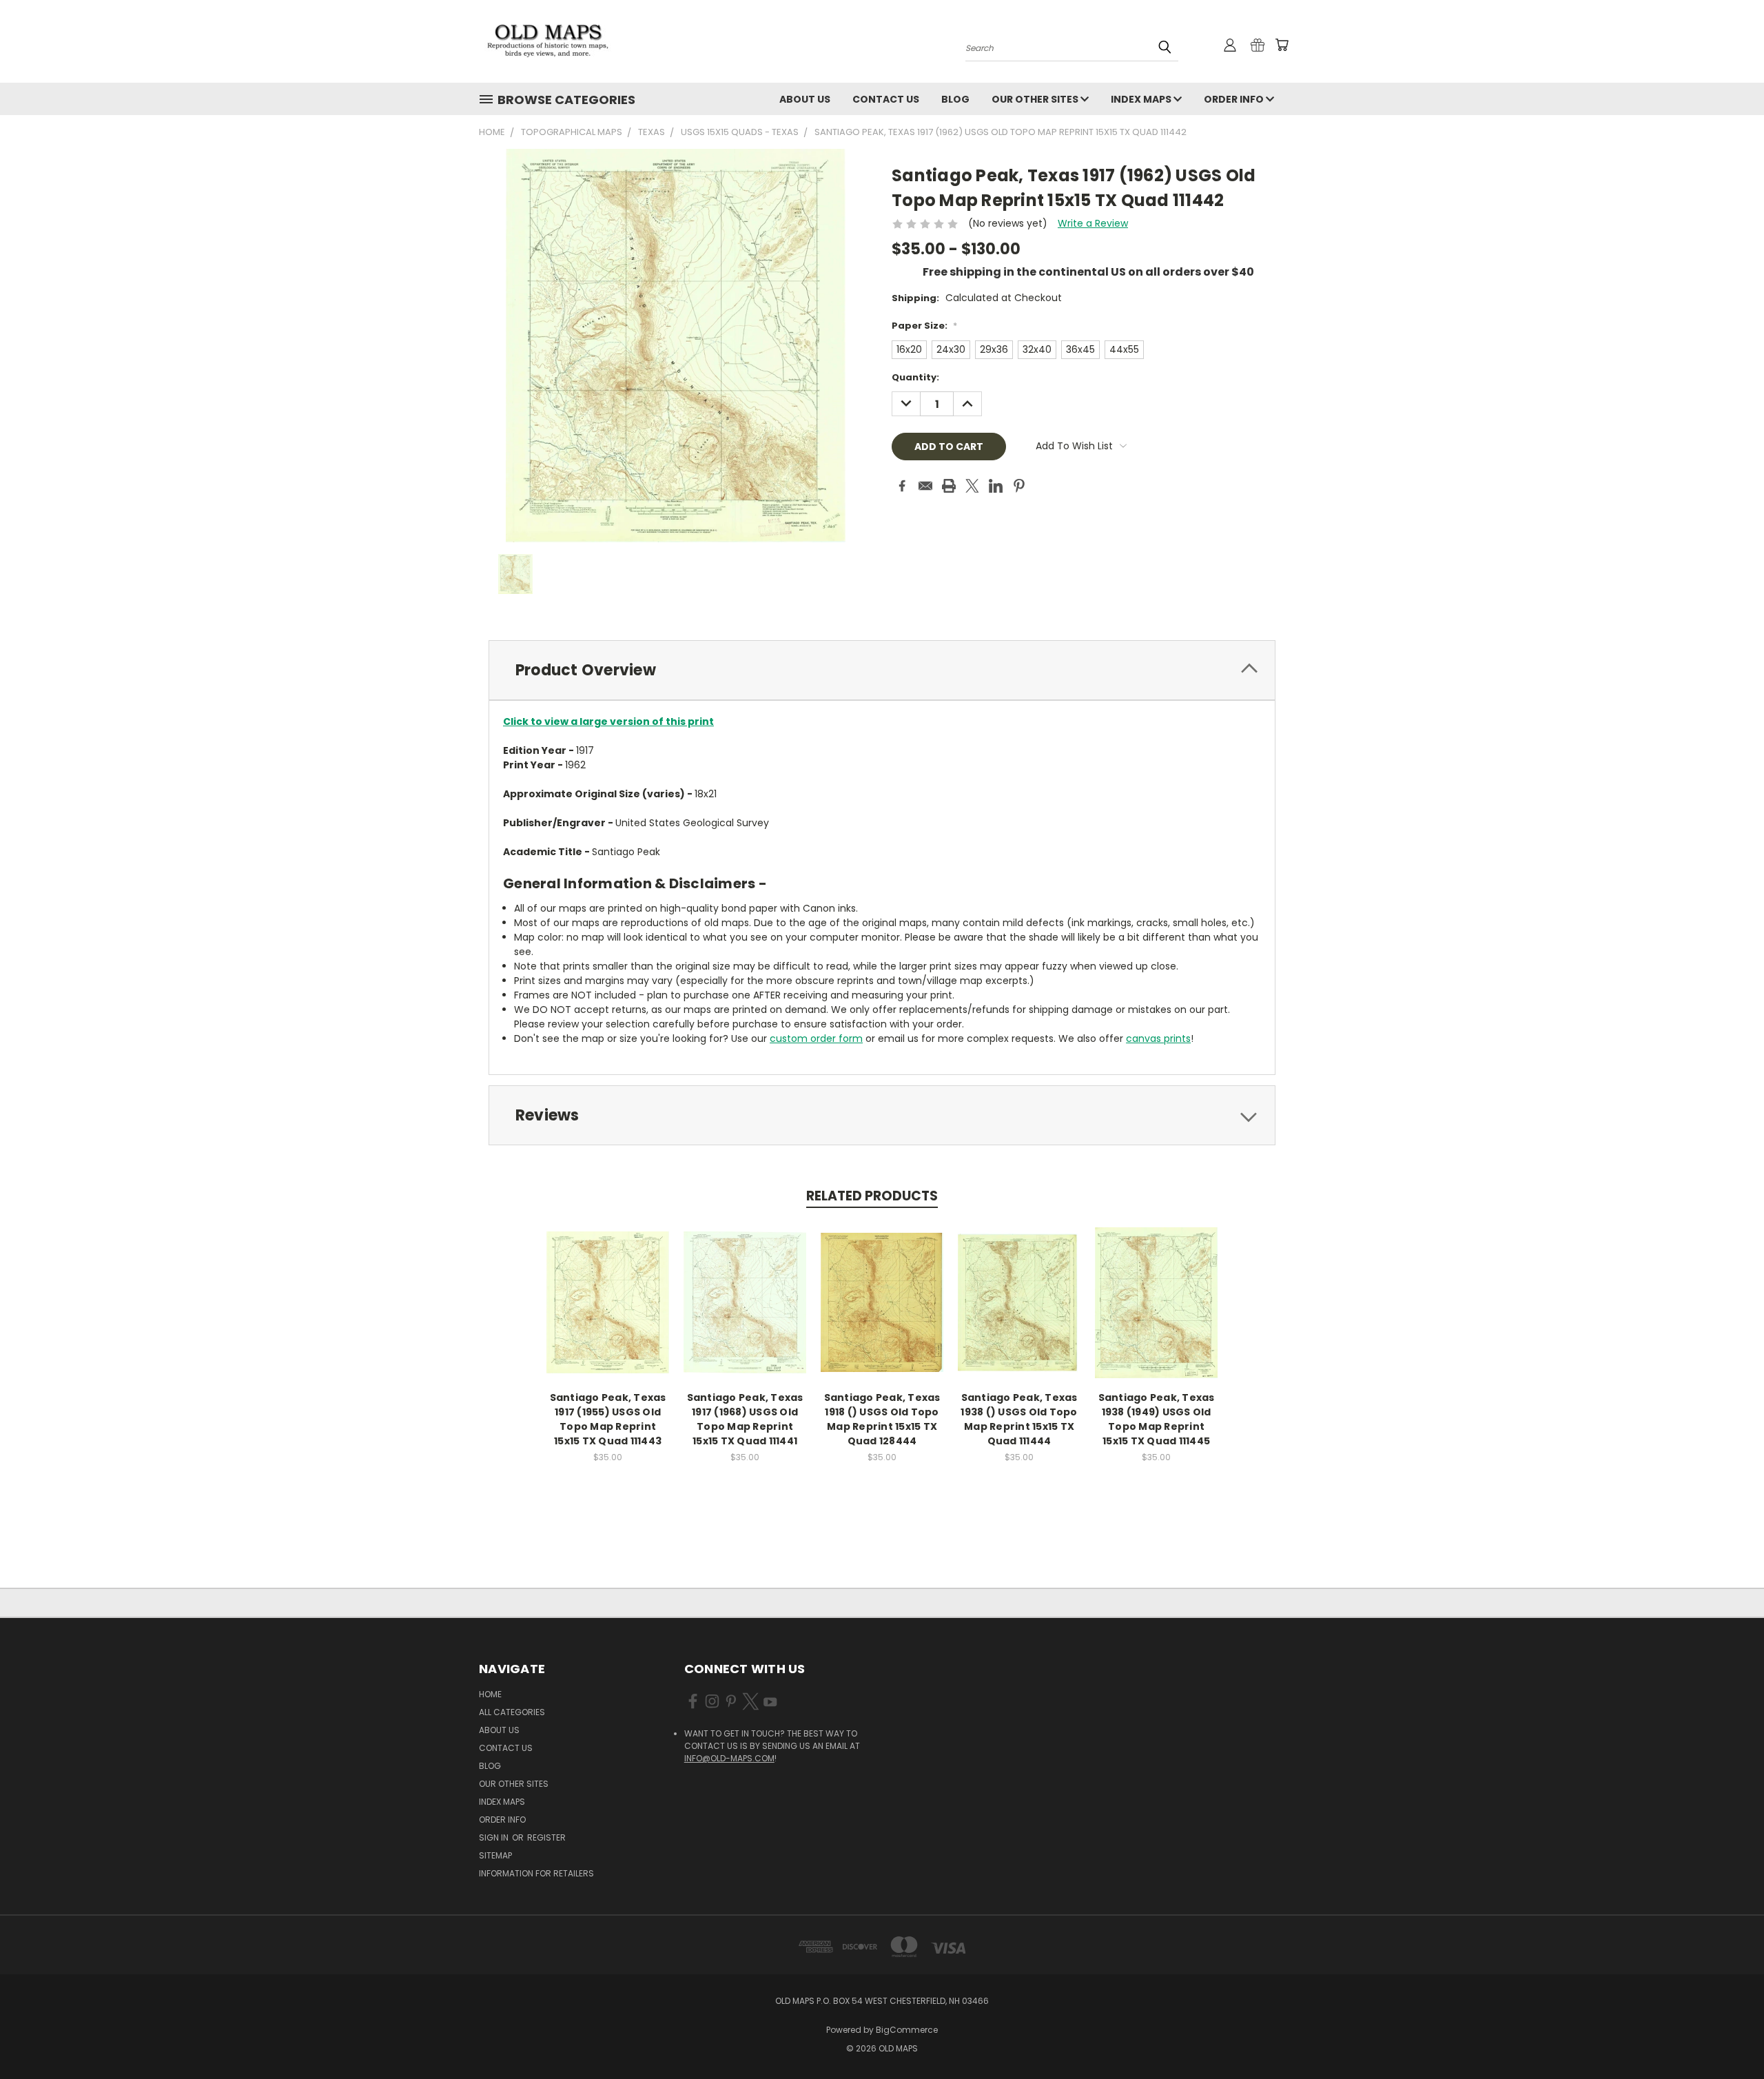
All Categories (512, 1712)
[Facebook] (902, 486)
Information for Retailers (536, 1873)
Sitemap (495, 1855)
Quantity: (915, 377)
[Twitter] (972, 486)
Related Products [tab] (872, 1196)
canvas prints (1158, 1038)
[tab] (882, 670)
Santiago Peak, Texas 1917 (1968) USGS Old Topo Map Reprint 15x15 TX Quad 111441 (745, 1419)
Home (490, 1694)
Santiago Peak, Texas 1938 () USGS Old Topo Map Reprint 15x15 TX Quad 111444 (1019, 1419)
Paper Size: (924, 326)
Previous (1728, 2036)
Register (546, 1837)
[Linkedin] (996, 486)
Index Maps (1142, 99)
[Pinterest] (1019, 486)
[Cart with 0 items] (1282, 45)
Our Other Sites (1036, 99)
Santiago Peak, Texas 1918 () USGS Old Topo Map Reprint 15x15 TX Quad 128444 (882, 1419)
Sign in (495, 1837)
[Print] (949, 486)
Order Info (1235, 99)
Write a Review (1093, 223)
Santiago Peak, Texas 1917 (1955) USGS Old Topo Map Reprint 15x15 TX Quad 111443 (608, 1419)
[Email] (925, 486)
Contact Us (886, 99)
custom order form (816, 1038)
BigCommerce (907, 2030)
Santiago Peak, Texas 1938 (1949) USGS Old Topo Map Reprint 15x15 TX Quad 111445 (1157, 1419)
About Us (805, 99)
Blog (955, 99)
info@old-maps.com (729, 1758)
